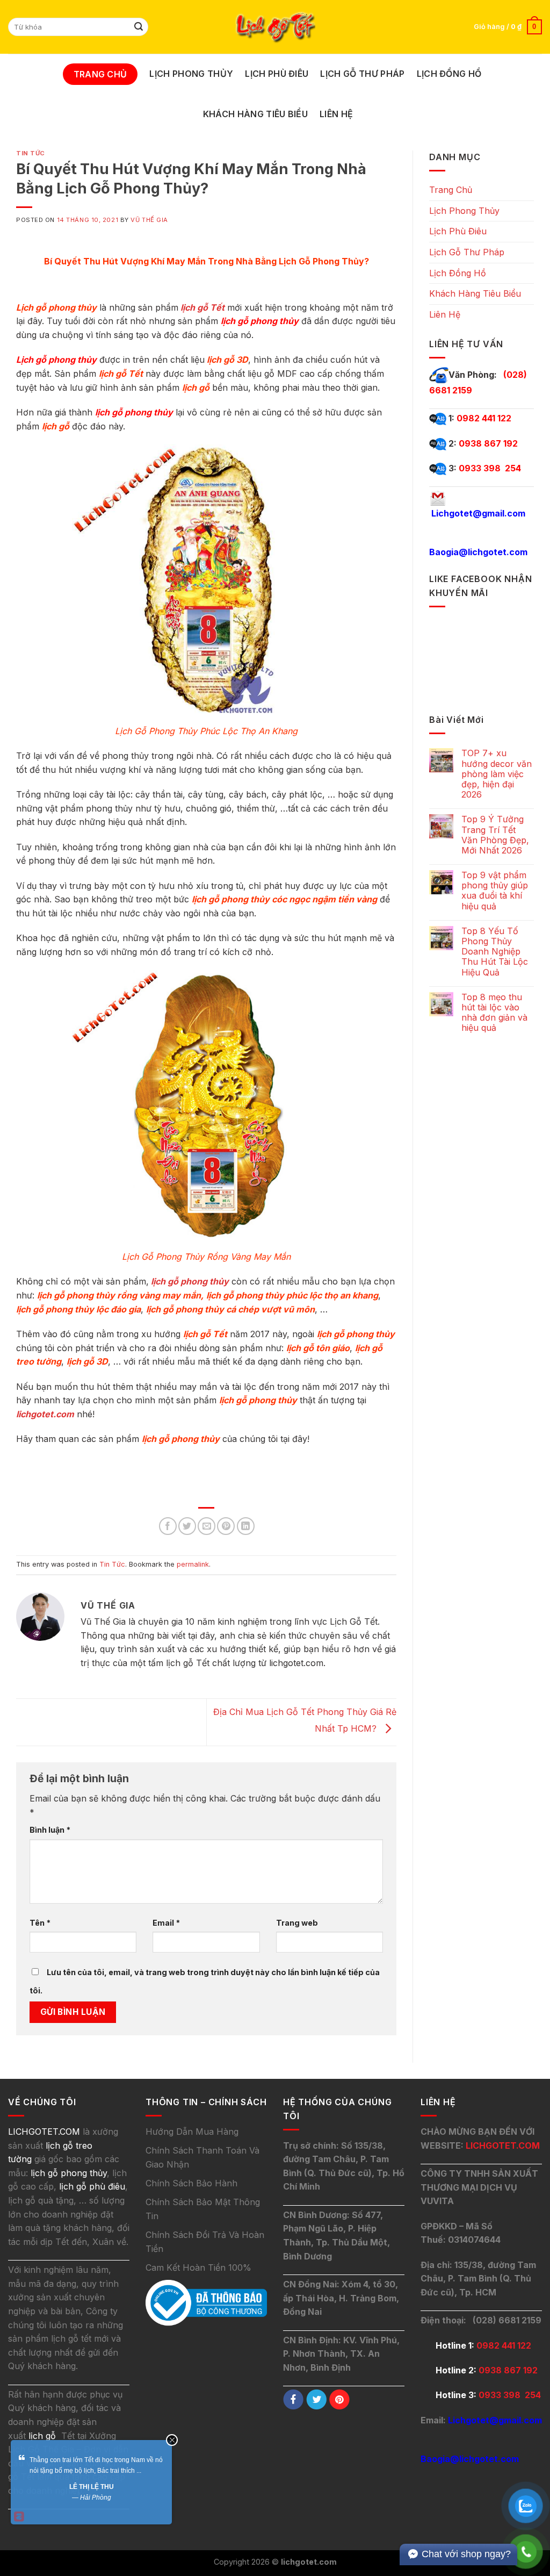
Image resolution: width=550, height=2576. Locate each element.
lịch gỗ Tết (202, 307)
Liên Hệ (336, 114)
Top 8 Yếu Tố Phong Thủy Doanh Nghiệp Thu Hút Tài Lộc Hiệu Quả (495, 952)
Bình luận (50, 1830)
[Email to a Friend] (207, 1526)
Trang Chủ (100, 74)
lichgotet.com (45, 1414)
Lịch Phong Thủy (191, 74)
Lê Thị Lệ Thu (92, 2487)
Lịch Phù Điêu (277, 74)
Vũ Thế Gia (149, 220)
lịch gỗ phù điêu (92, 2186)
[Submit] (139, 27)
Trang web (297, 1923)
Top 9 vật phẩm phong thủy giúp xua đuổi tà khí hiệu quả (495, 891)
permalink (193, 1564)
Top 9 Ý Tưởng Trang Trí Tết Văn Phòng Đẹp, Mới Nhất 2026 (495, 835)
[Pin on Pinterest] (226, 1526)
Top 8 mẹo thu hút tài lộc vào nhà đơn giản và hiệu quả (494, 1013)
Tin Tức (31, 153)
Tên (40, 1923)
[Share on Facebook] (168, 1526)
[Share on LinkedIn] (246, 1526)
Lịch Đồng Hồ (449, 74)
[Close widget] (172, 2440)
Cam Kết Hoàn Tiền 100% (198, 2268)
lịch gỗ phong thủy (190, 1281)
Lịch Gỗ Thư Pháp (362, 74)
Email (166, 1923)
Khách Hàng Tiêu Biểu (255, 114)
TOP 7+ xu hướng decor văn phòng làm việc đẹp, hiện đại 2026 (497, 774)
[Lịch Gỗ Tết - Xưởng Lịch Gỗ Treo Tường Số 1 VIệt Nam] (275, 27)
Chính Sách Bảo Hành (191, 2183)
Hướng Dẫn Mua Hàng (192, 2132)
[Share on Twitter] (187, 1526)
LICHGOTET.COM (503, 2146)
